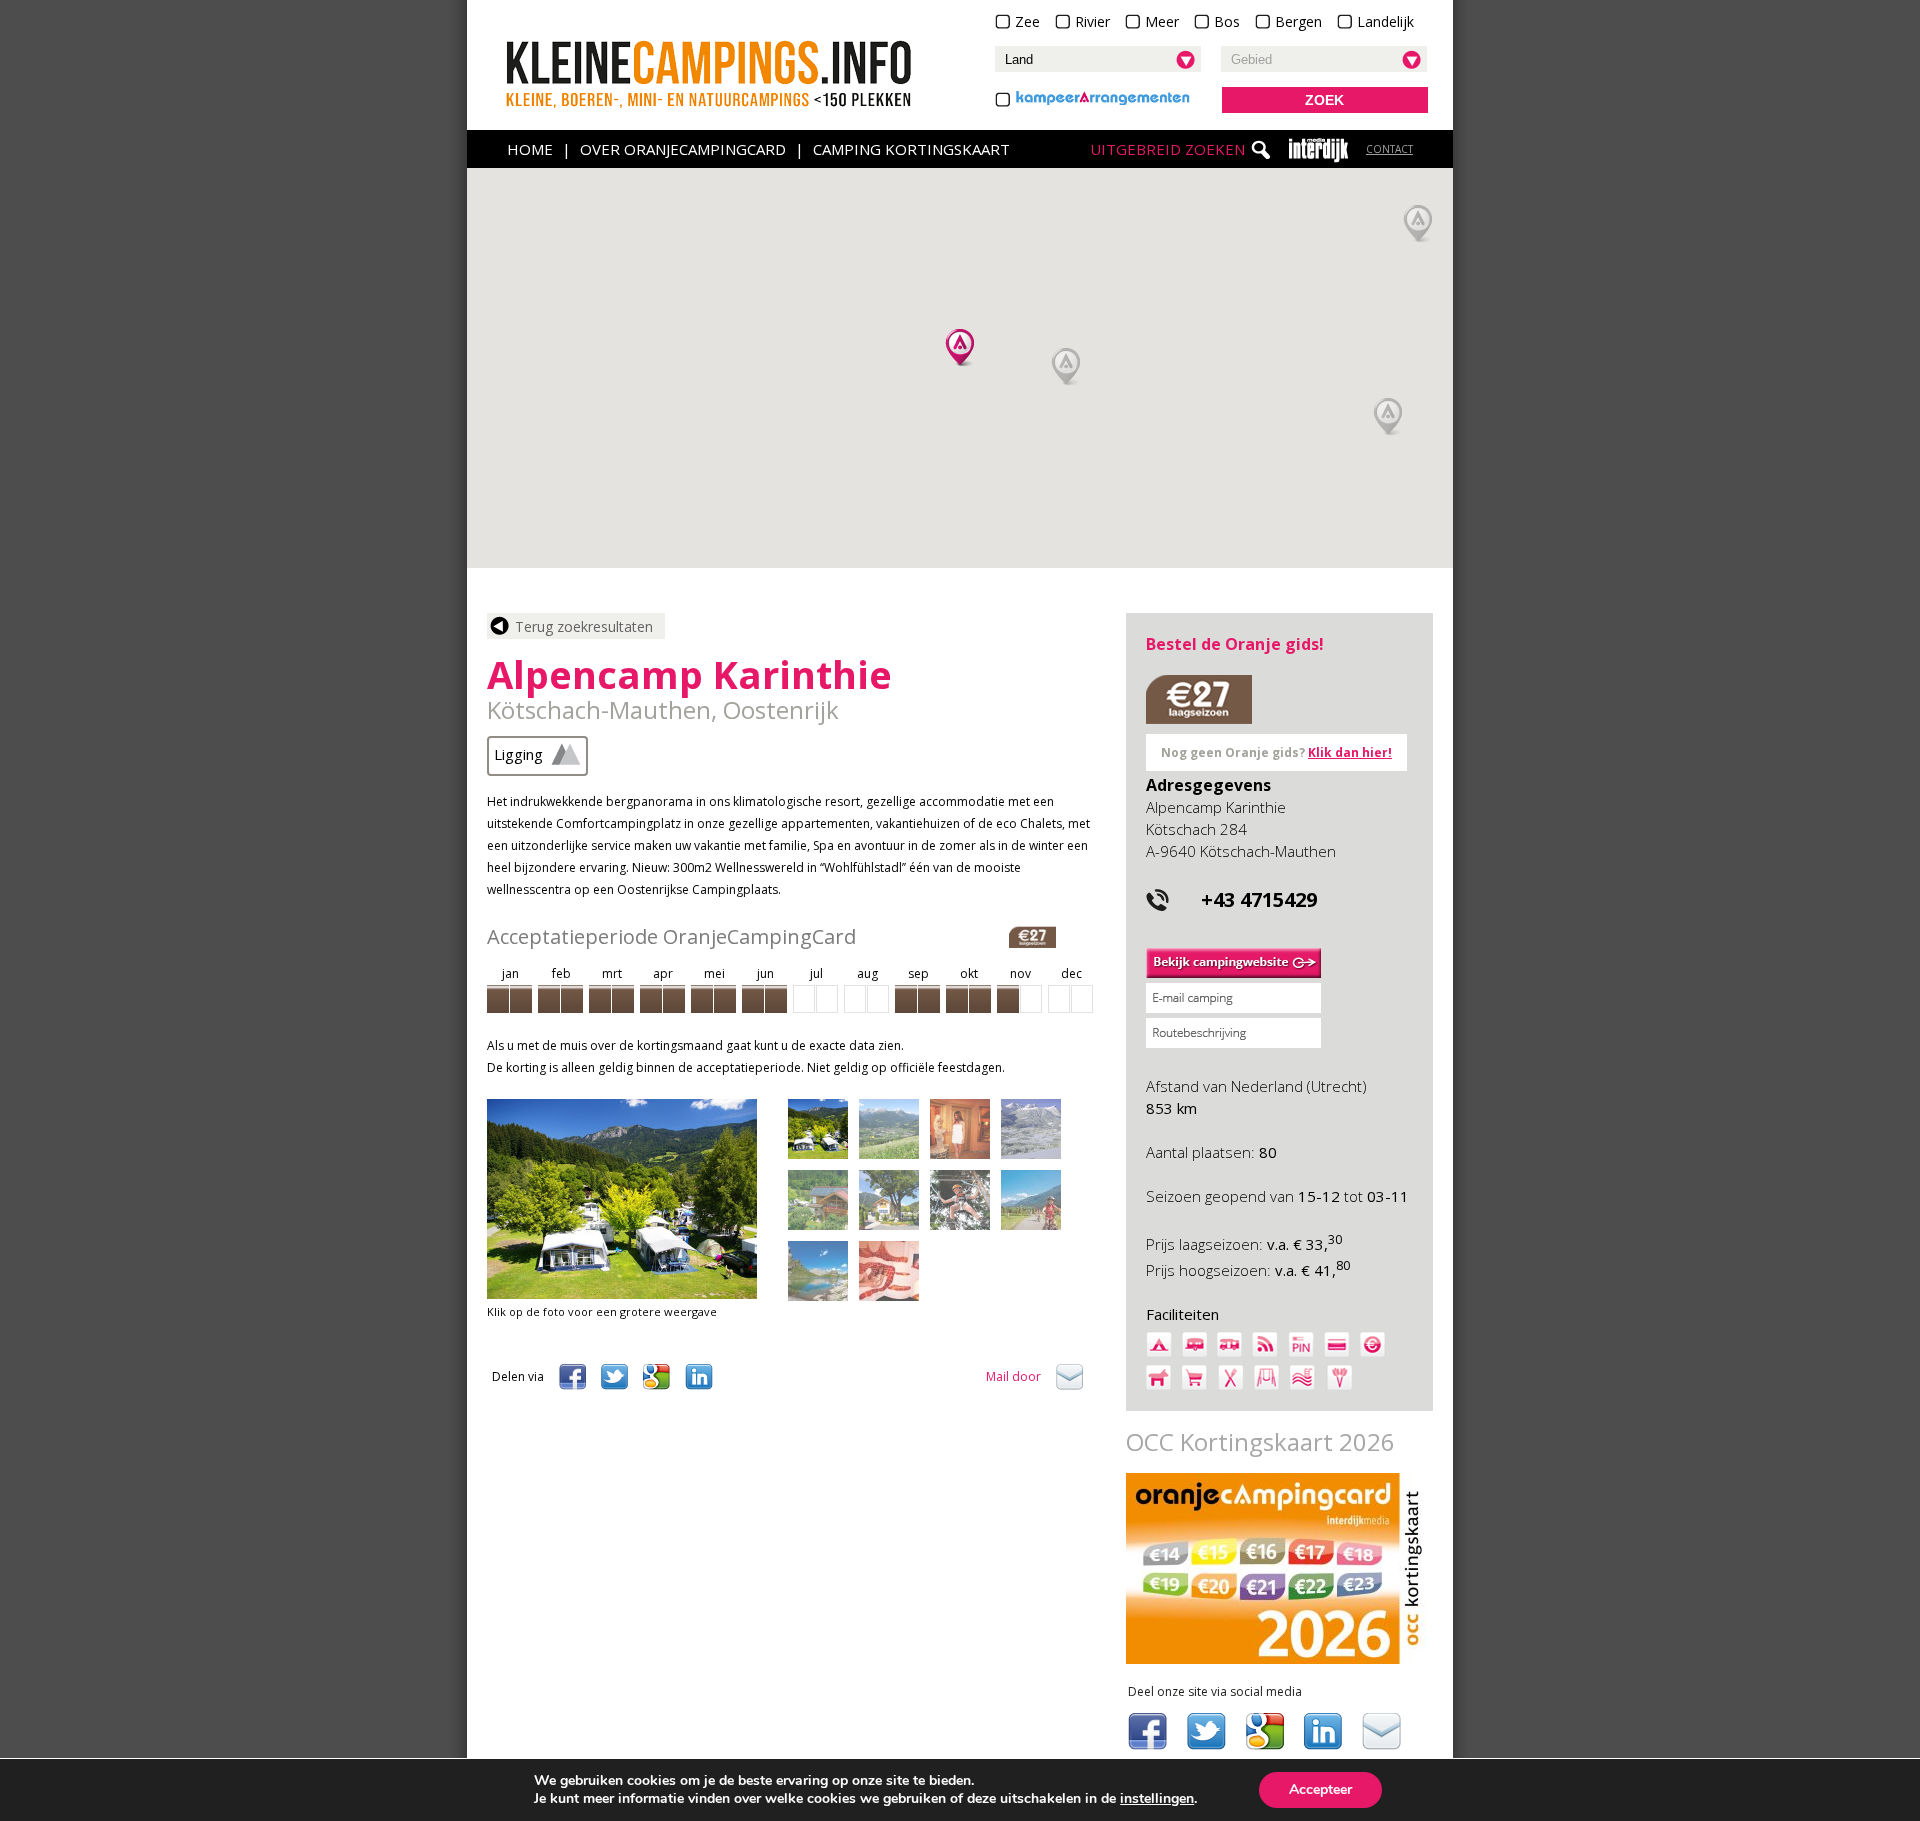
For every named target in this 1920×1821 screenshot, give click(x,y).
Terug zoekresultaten (584, 626)
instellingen (1157, 1799)
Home (530, 149)
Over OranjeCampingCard (683, 149)
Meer (1162, 21)
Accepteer (1320, 1789)
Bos (1227, 21)
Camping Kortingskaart (911, 149)
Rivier (1092, 21)
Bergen (1298, 21)
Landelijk (1385, 21)
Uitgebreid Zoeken (1167, 149)
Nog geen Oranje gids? (1276, 752)
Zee (1027, 21)
